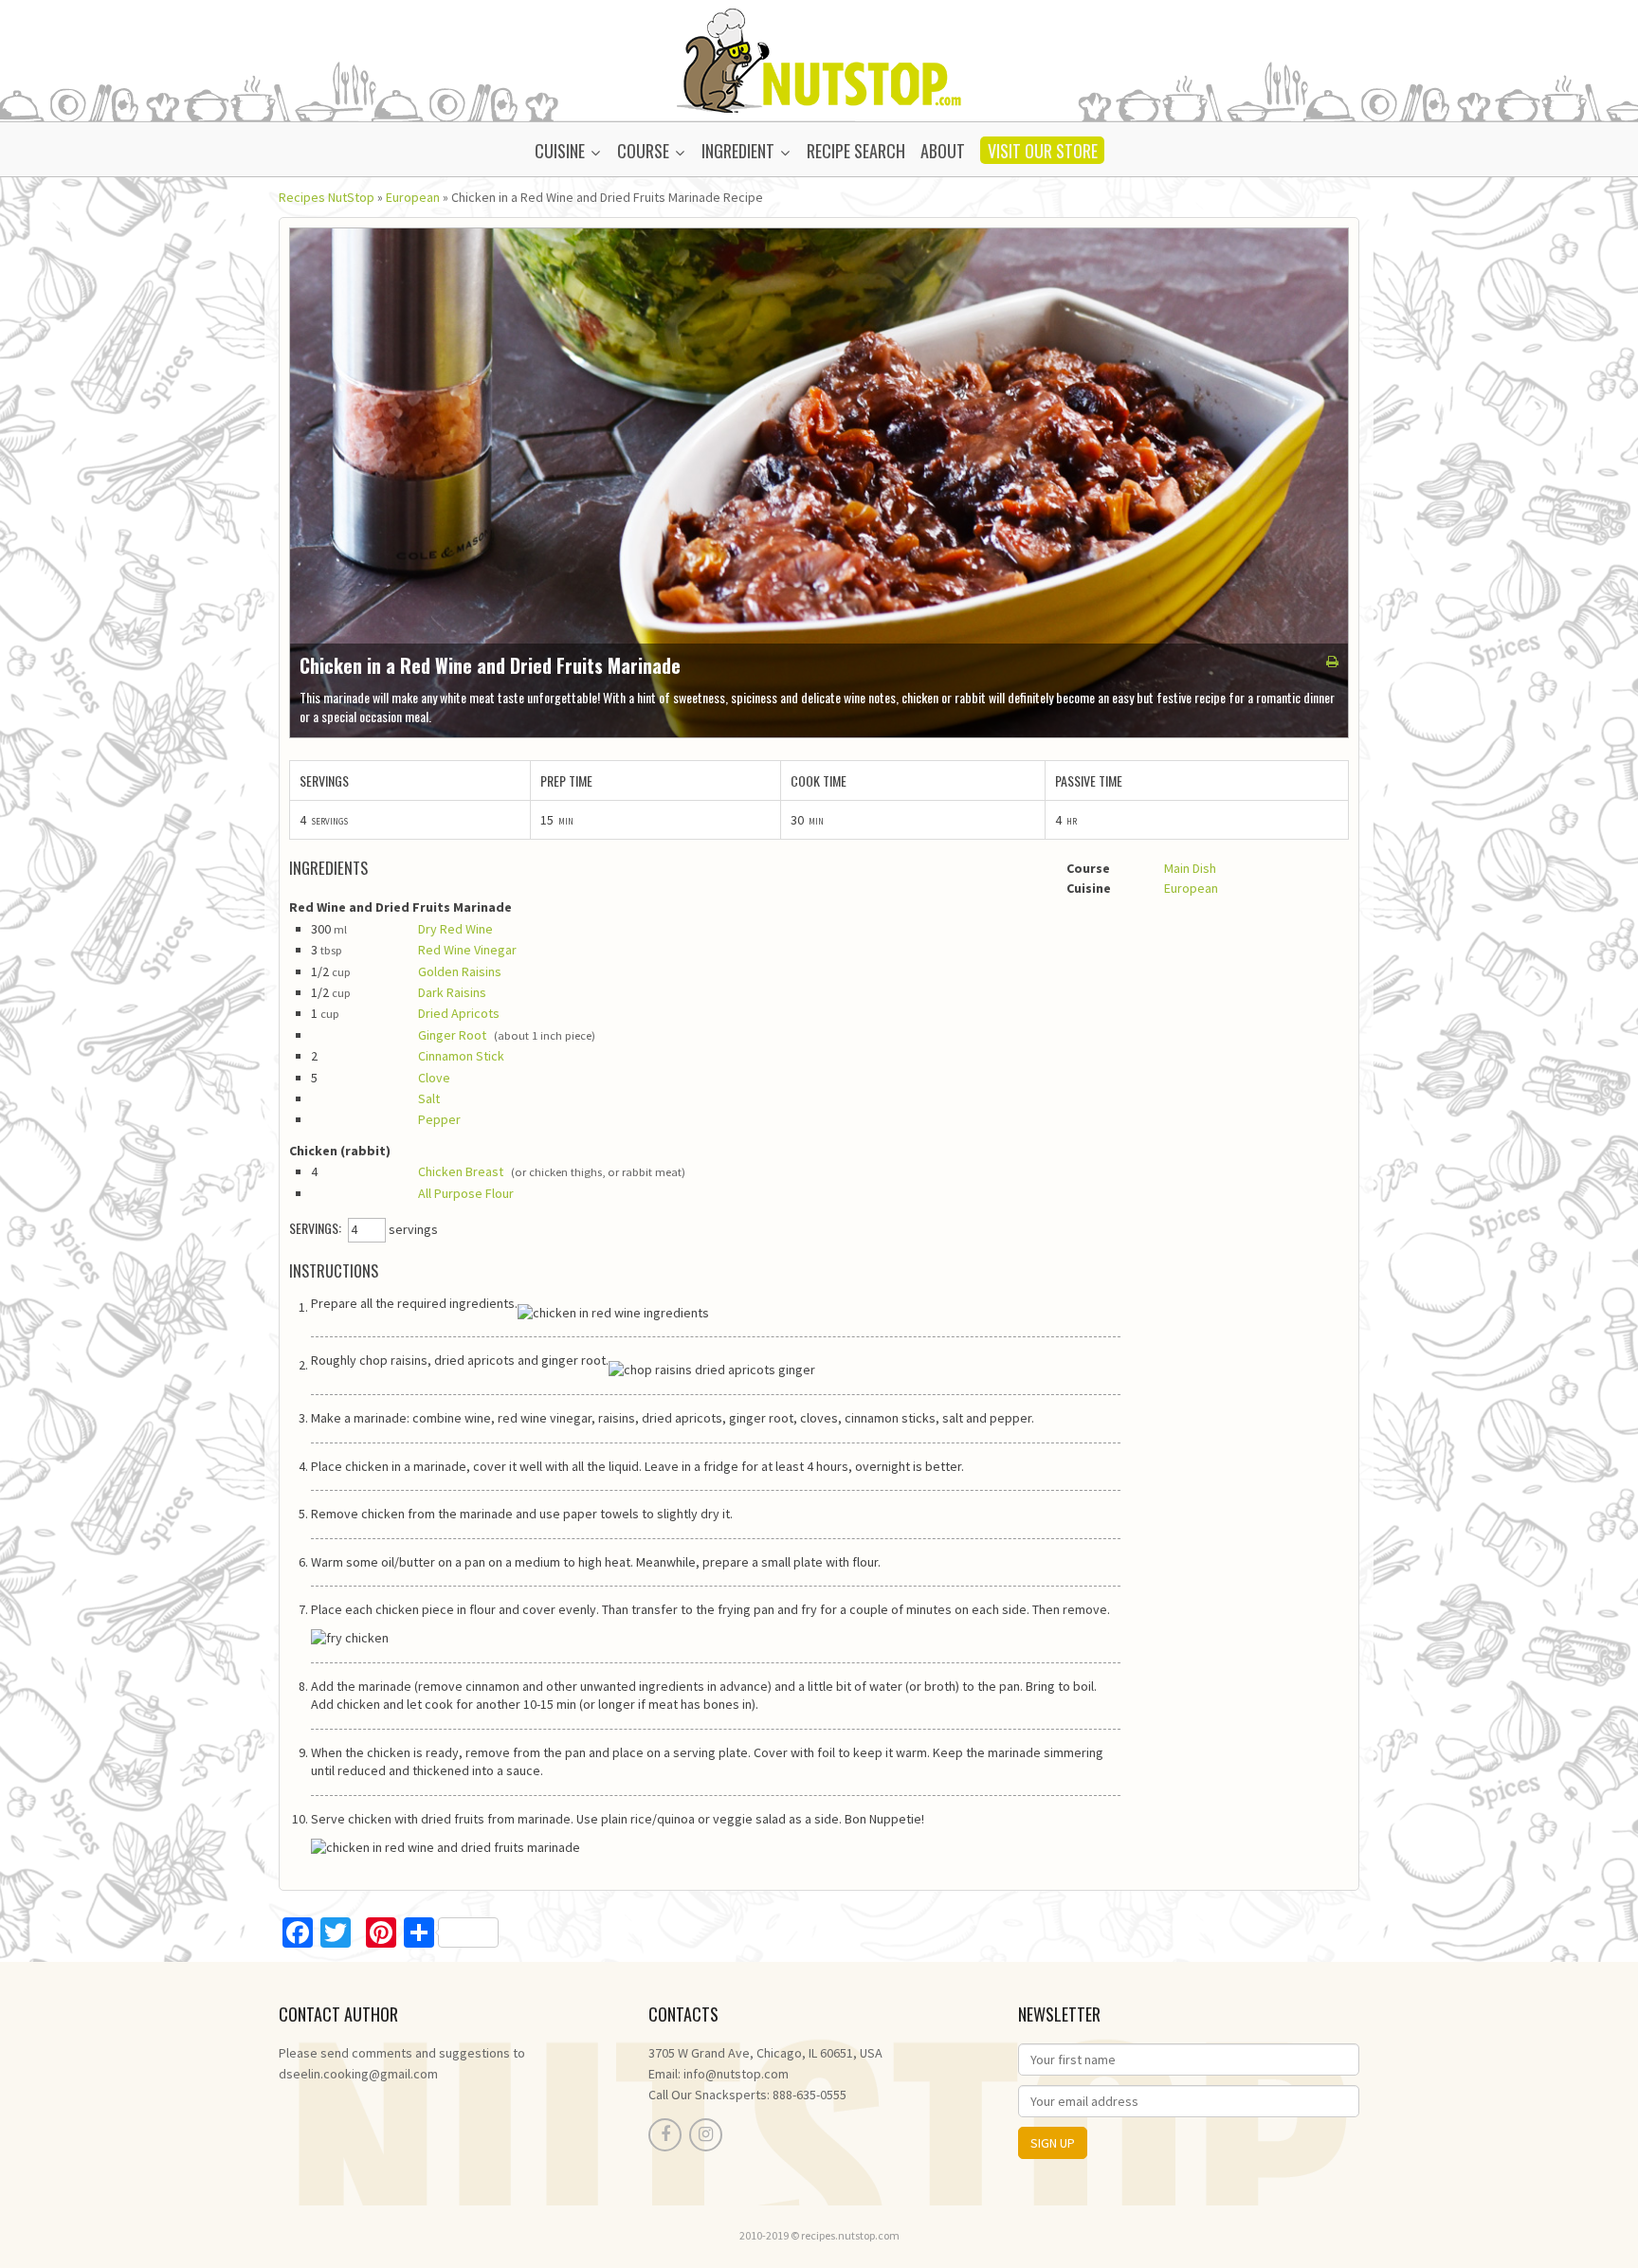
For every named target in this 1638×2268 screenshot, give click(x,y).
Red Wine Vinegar (467, 950)
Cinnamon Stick (461, 1056)
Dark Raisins (452, 992)
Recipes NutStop (327, 197)
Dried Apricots (459, 1013)
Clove (434, 1078)
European (413, 197)
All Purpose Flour (466, 1193)
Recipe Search (856, 151)
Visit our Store (1043, 151)
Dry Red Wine (455, 929)
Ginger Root (452, 1035)
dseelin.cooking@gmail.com (358, 2074)
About (943, 151)
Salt (429, 1098)
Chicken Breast (461, 1171)
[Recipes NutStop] (819, 59)
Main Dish (1190, 868)
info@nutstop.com (736, 2074)
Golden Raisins (460, 971)
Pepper (439, 1119)
